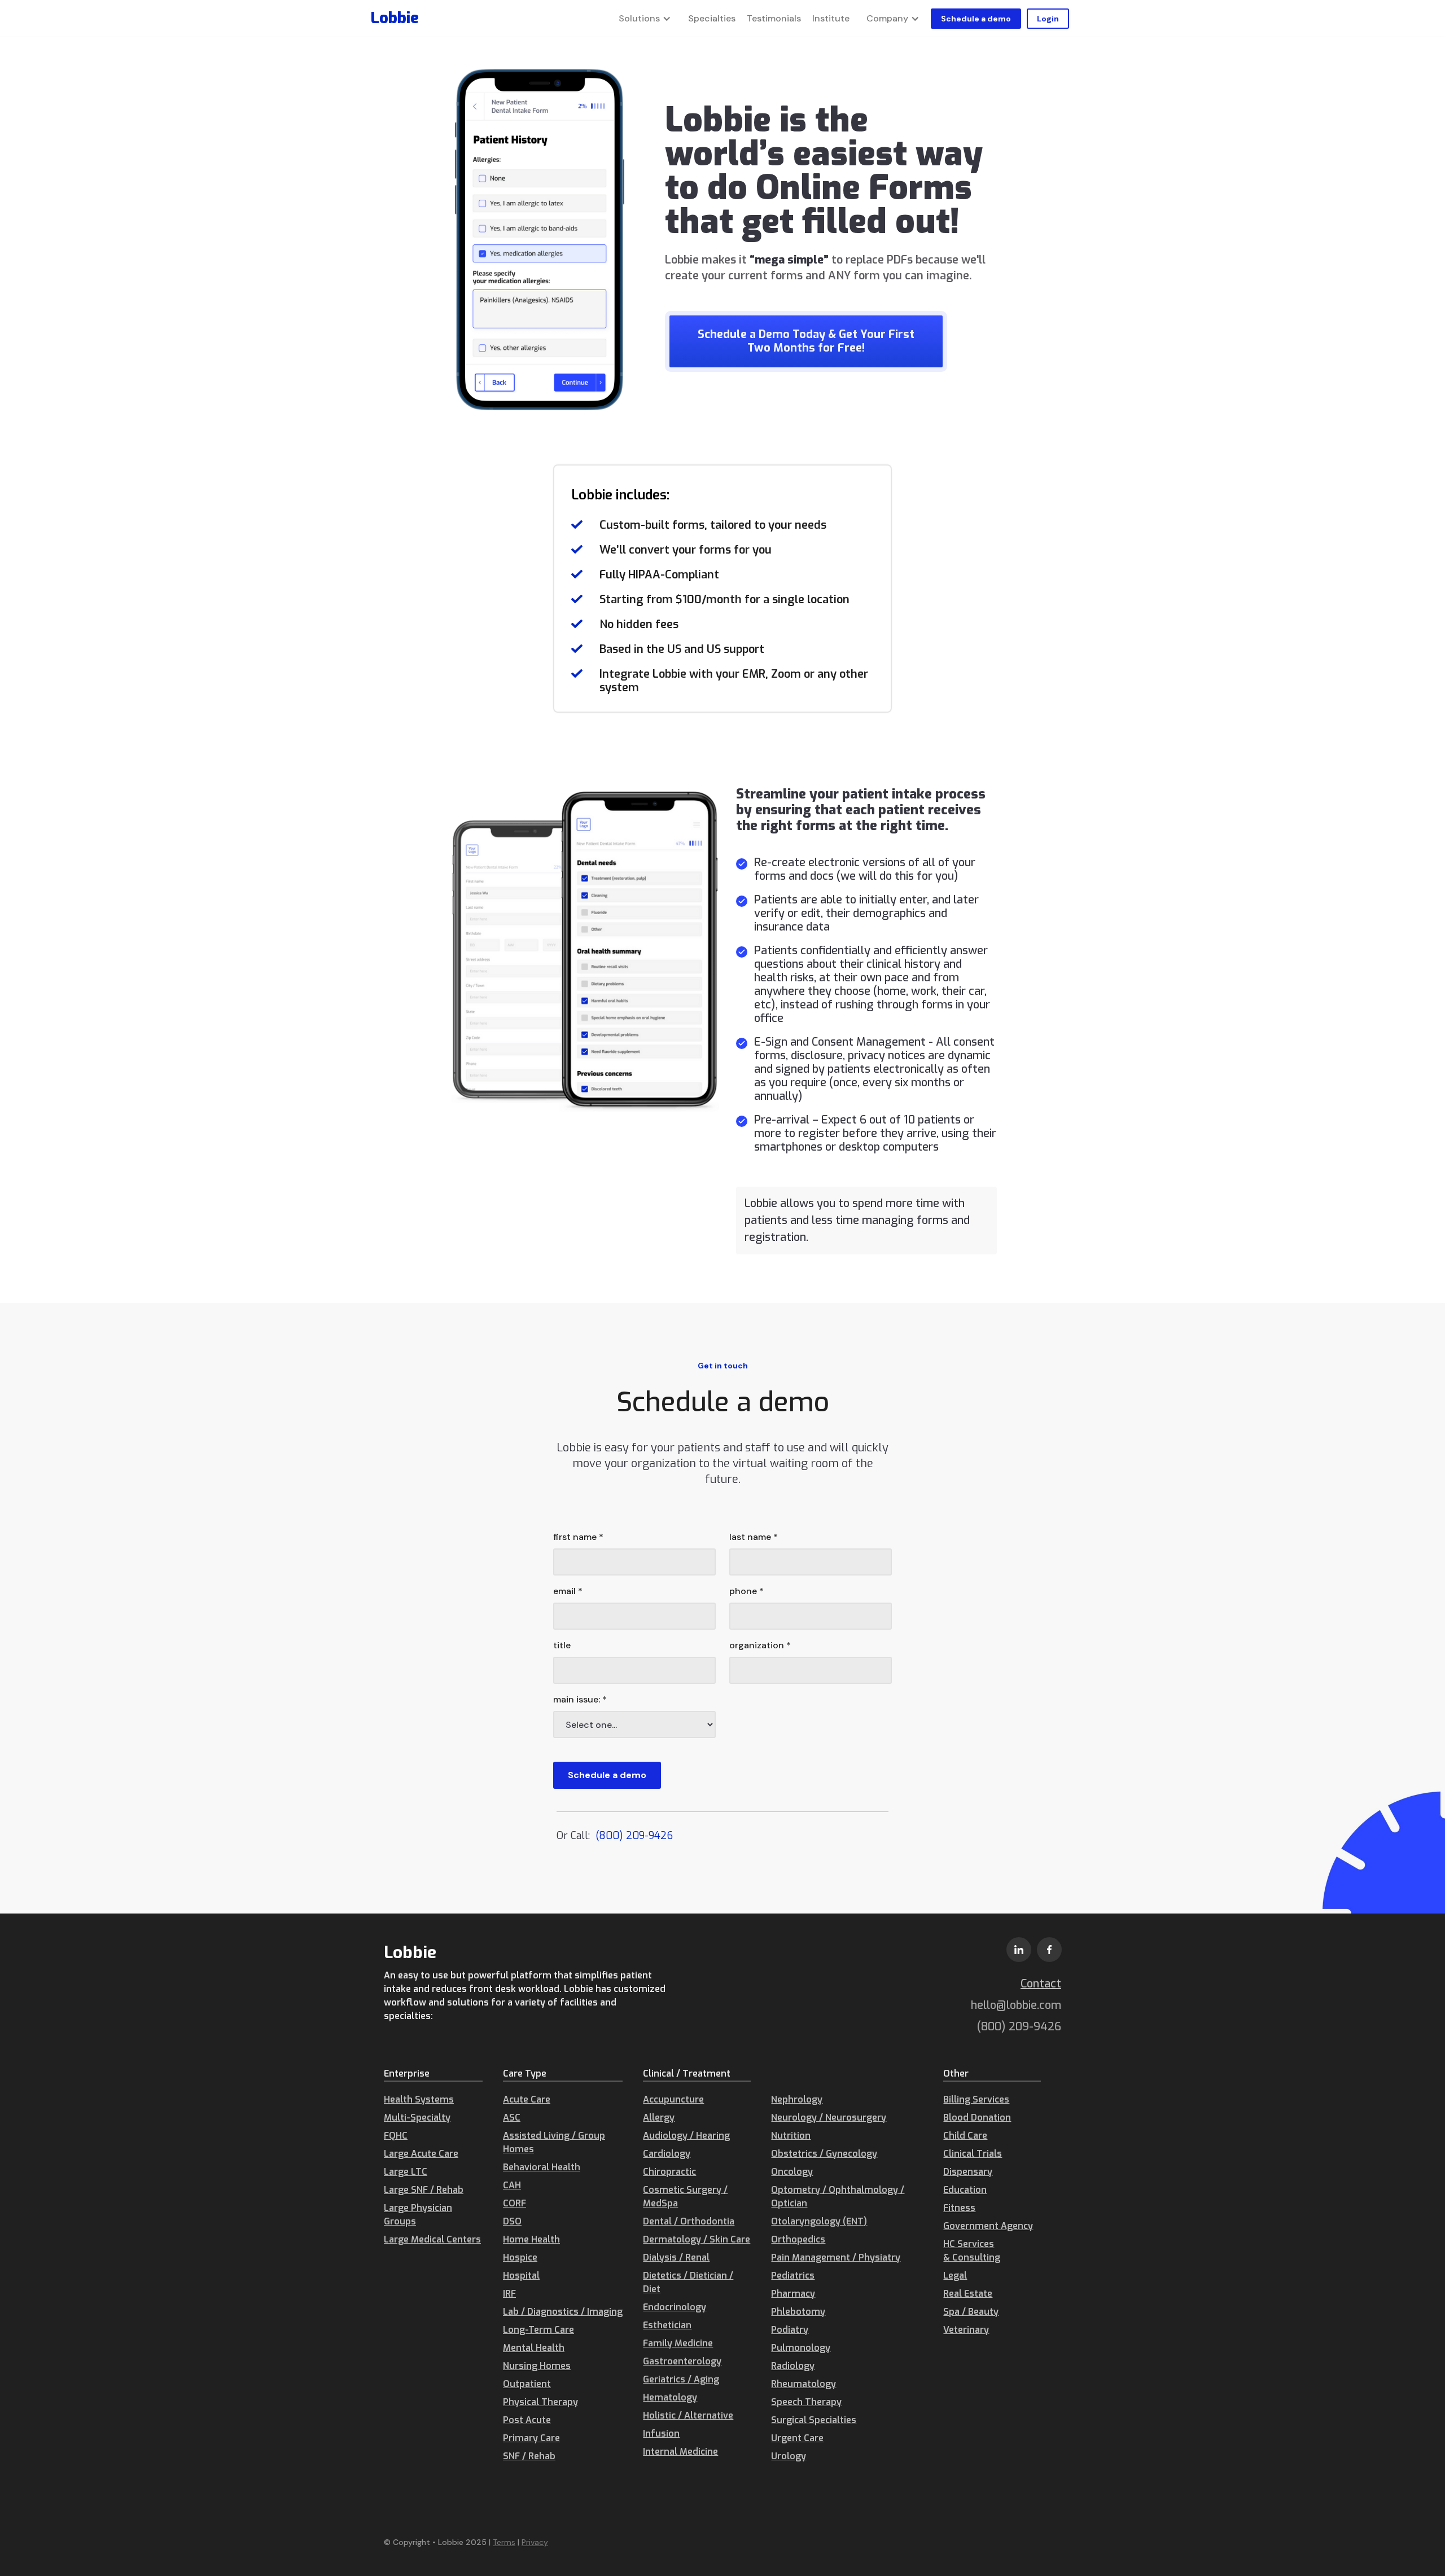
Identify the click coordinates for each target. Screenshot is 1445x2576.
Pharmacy (793, 2294)
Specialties (712, 18)
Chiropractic (669, 2172)
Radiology (793, 2366)
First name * (578, 1537)
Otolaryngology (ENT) (819, 2221)
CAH (512, 2185)
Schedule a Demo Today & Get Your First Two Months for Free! (806, 341)
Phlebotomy (798, 2312)
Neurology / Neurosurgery (829, 2118)
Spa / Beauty (971, 2312)
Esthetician (667, 2325)
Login (1048, 19)
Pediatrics (793, 2276)
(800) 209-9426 (634, 1836)
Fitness (959, 2208)
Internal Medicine (680, 2452)
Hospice (520, 2257)
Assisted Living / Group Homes (554, 2142)
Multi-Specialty (417, 2118)
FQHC (396, 2136)
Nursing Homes (537, 2366)
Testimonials (774, 18)
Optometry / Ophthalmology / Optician (838, 2197)
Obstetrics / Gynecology (824, 2154)
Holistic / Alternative (688, 2415)
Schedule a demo (976, 19)
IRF (509, 2294)
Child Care (965, 2136)
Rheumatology (803, 2384)
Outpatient (527, 2384)
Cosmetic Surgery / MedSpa (685, 2197)
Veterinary (966, 2330)
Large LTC (406, 2172)
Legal (955, 2276)
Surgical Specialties (814, 2420)
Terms (504, 2542)
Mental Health (534, 2348)
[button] (645, 19)
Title (562, 1645)
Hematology (670, 2397)
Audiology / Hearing (686, 2136)
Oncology (792, 2172)
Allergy (659, 2118)
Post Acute (527, 2420)
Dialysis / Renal (676, 2257)
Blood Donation (977, 2118)
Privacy (535, 2542)
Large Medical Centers (432, 2239)
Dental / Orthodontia (689, 2221)
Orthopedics (798, 2239)
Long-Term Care (538, 2330)
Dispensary (968, 2172)
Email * (568, 1591)
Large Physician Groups (418, 2215)
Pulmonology (801, 2348)
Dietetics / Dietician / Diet (688, 2282)
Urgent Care (797, 2438)
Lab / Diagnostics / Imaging (563, 2312)
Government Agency (988, 2226)
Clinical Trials (973, 2154)
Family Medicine (678, 2343)
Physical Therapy (540, 2402)
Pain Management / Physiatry (836, 2257)
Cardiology (667, 2154)
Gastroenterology (682, 2361)
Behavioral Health (542, 2167)
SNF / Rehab (529, 2456)
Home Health (531, 2239)
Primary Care (531, 2438)
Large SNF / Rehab (424, 2190)
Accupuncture (673, 2099)
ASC (512, 2118)
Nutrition (791, 2136)
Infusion (661, 2434)
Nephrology (797, 2099)
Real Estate (968, 2294)
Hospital (521, 2276)
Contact (1041, 1984)
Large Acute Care (421, 2154)
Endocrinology (675, 2307)
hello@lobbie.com (1016, 2005)
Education (965, 2190)
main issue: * (580, 1699)
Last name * (754, 1537)
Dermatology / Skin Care (697, 2239)
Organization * (760, 1645)
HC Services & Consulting (972, 2251)
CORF (514, 2203)
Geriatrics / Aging (681, 2379)
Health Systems (419, 2099)
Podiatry (790, 2330)
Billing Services (976, 2099)
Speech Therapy (806, 2402)
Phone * (746, 1591)
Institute (831, 18)
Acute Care (527, 2099)
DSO (512, 2221)
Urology (789, 2456)
